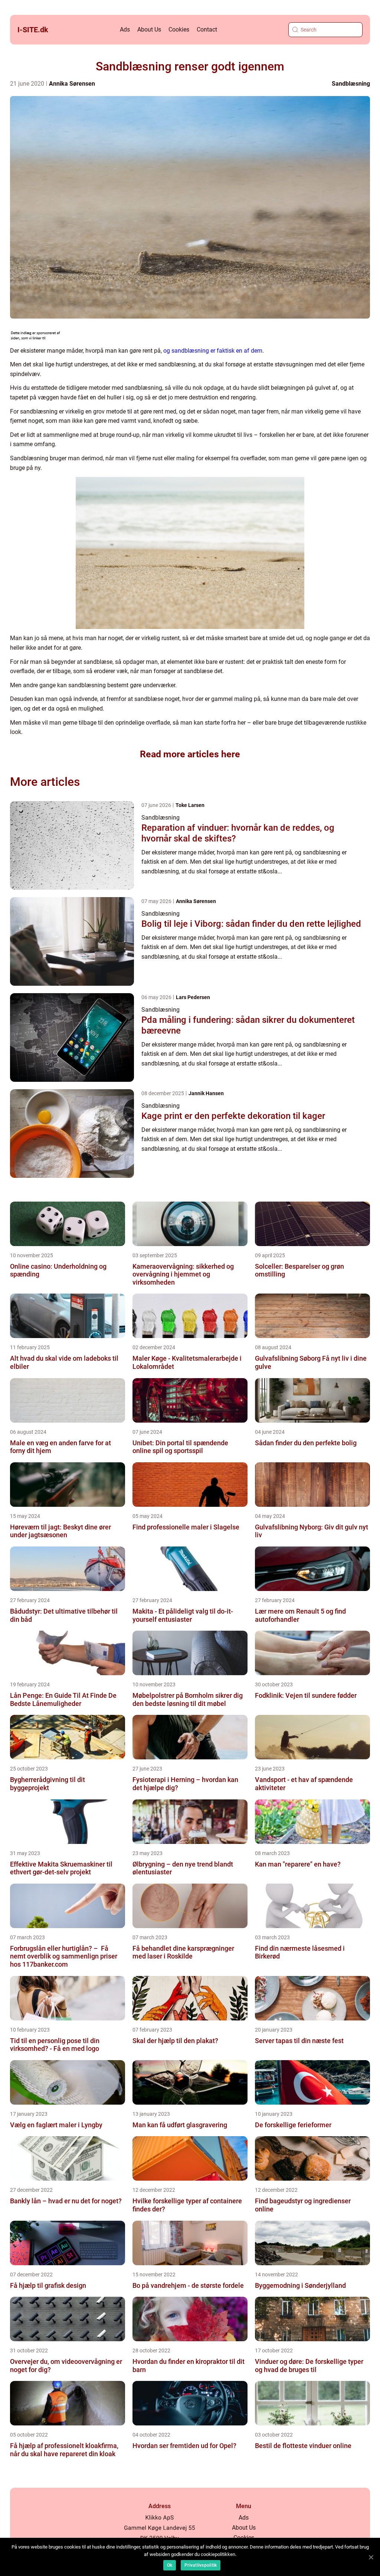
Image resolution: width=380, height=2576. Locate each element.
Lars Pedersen (193, 997)
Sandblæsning (351, 84)
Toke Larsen (190, 805)
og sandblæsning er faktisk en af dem (213, 351)
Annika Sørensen (72, 84)
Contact (207, 29)
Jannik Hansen (206, 1093)
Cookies (179, 29)
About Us (149, 29)
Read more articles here (190, 754)
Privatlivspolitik (201, 2565)
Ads (125, 29)
